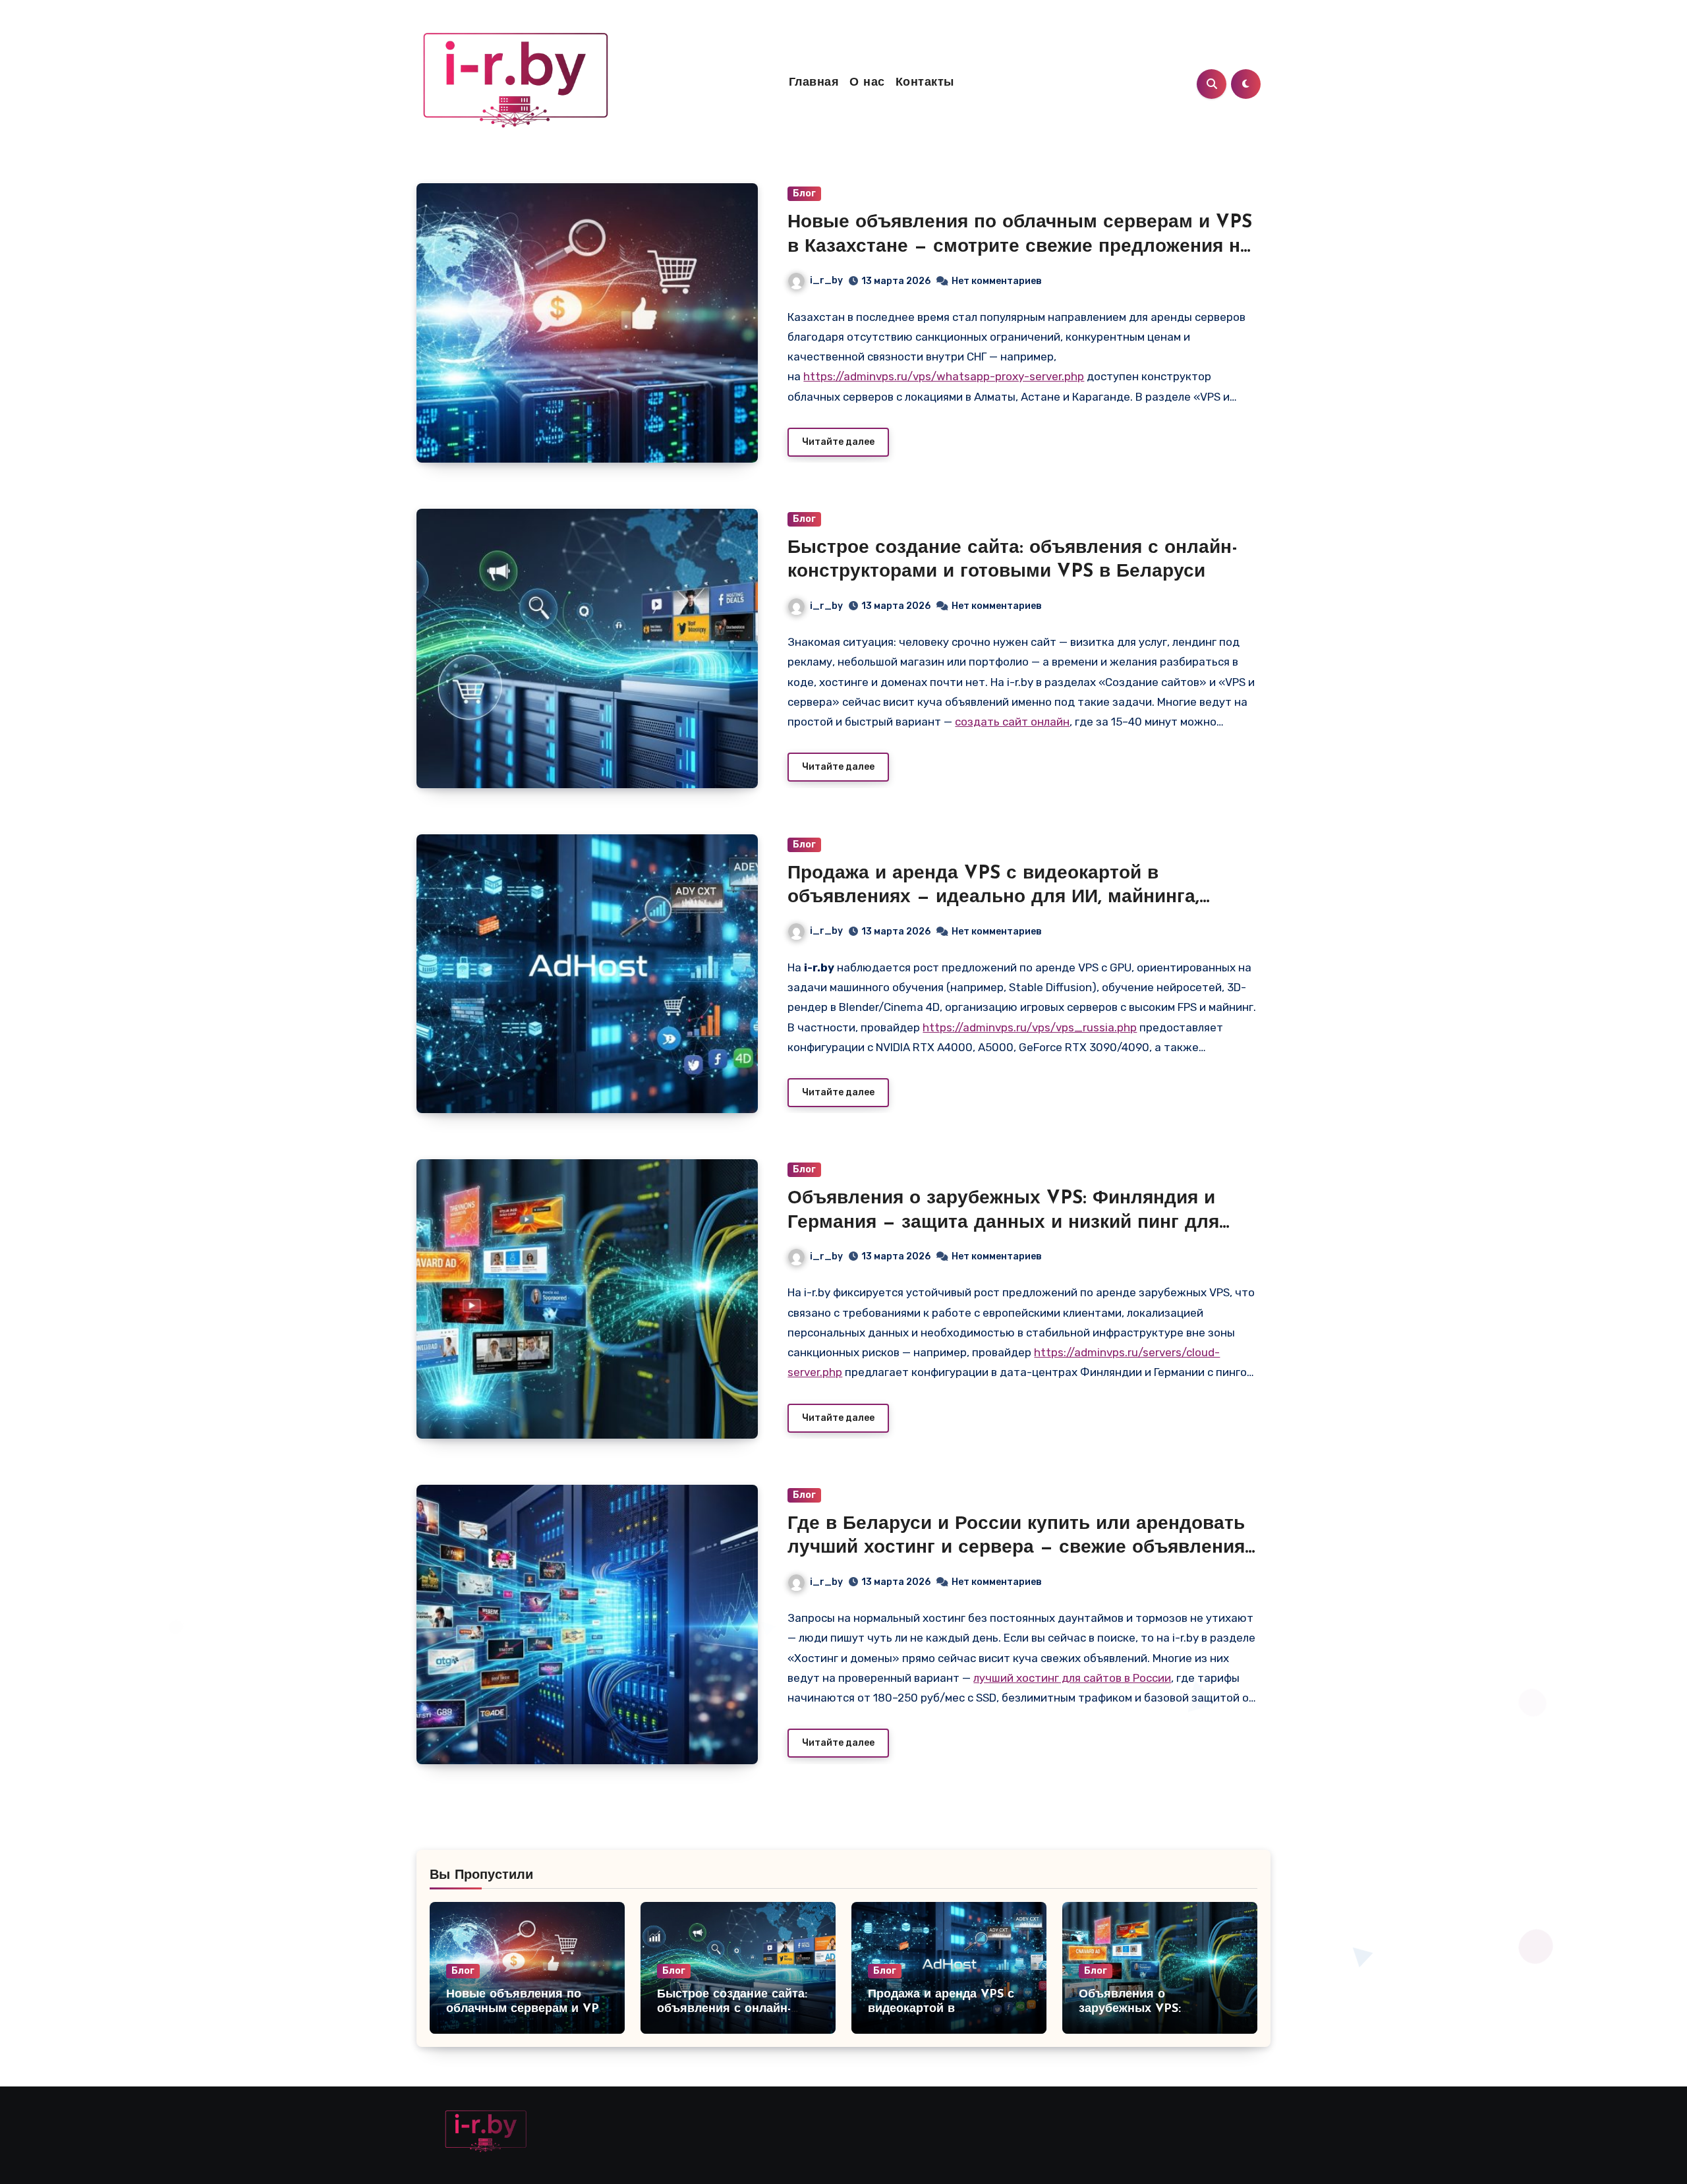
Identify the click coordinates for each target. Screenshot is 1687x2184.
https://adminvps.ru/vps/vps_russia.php (1030, 1027)
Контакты (925, 83)
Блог (804, 193)
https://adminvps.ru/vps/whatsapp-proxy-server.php (944, 376)
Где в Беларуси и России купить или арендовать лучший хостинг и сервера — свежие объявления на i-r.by (1016, 1548)
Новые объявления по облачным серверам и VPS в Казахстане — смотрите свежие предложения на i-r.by (1020, 247)
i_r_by (826, 280)
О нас (867, 83)
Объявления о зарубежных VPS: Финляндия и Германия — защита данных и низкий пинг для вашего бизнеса (1003, 1223)
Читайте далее (838, 442)
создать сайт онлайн (1012, 722)
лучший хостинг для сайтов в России (1072, 1678)
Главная (814, 83)
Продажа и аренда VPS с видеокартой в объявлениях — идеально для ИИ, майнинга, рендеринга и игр (993, 898)
